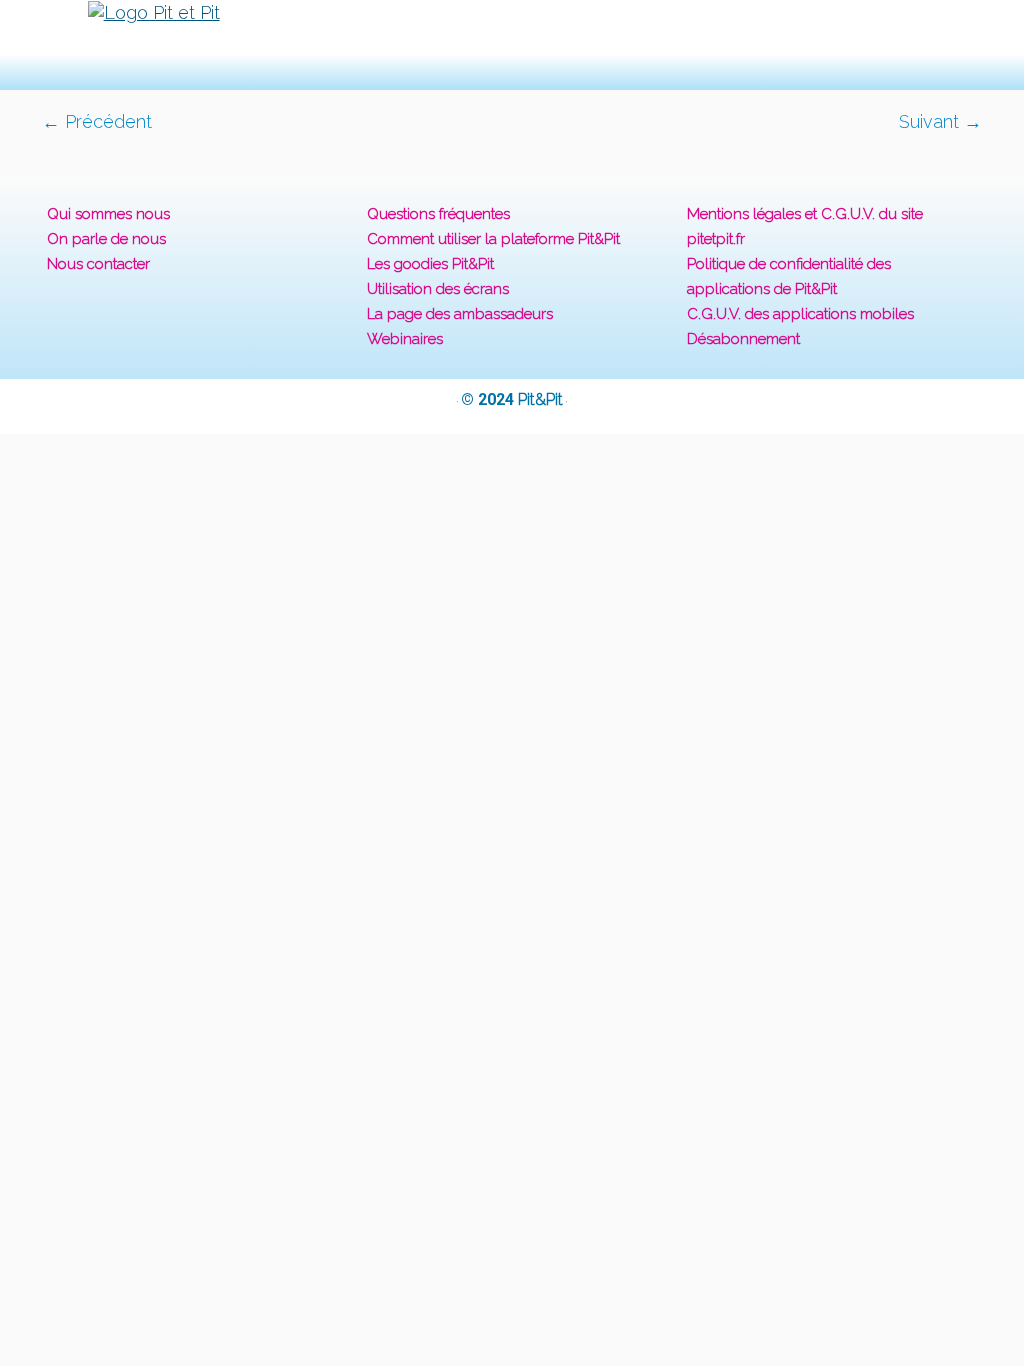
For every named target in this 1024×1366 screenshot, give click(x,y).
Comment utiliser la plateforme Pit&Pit (493, 239)
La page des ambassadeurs (460, 314)
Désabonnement (743, 339)
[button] (512, 44)
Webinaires (405, 339)
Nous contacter (98, 264)
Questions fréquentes (438, 214)
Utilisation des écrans (438, 289)
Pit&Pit (540, 399)
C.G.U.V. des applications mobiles (800, 314)
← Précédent (97, 121)
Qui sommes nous (108, 214)
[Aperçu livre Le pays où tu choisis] (512, 145)
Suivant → (940, 121)
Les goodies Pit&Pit (430, 264)
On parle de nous (106, 239)
